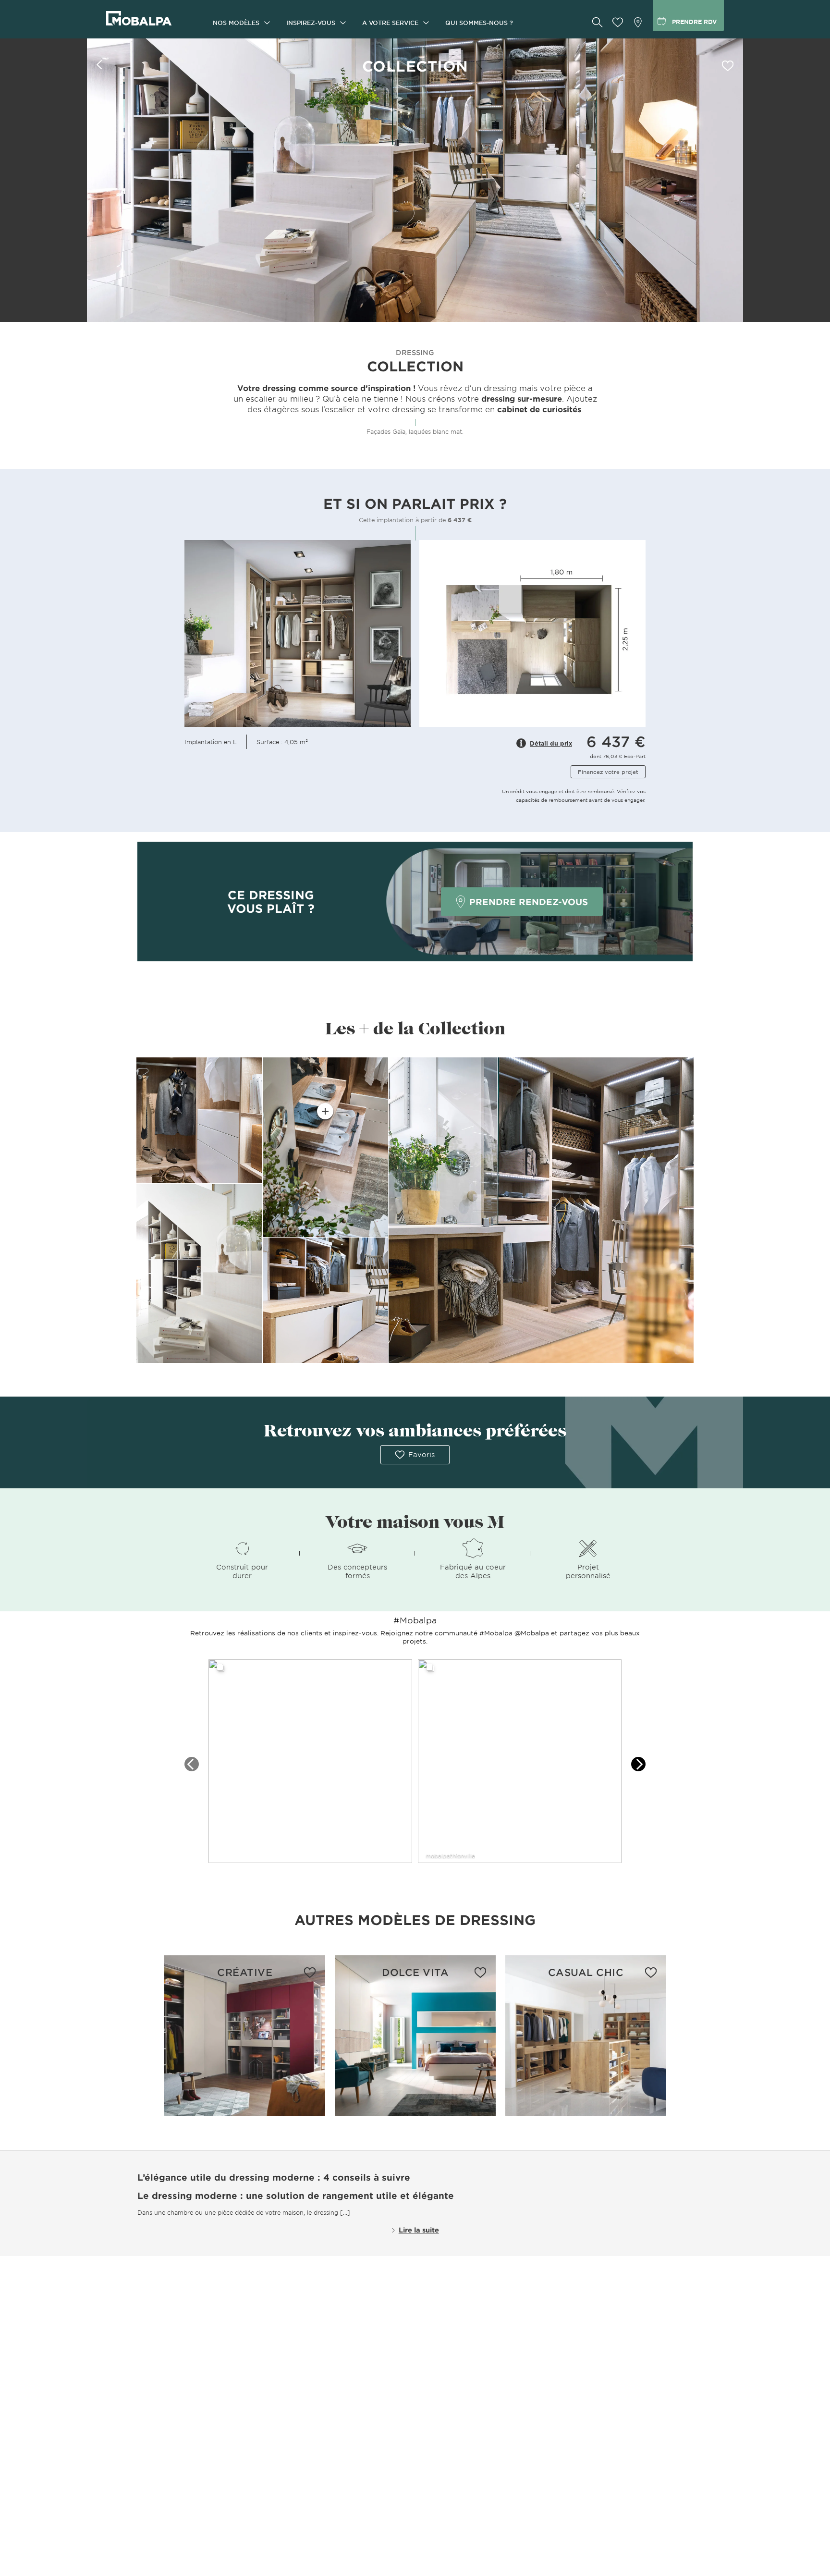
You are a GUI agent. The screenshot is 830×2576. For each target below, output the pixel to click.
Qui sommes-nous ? (479, 23)
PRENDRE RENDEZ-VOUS (529, 902)
